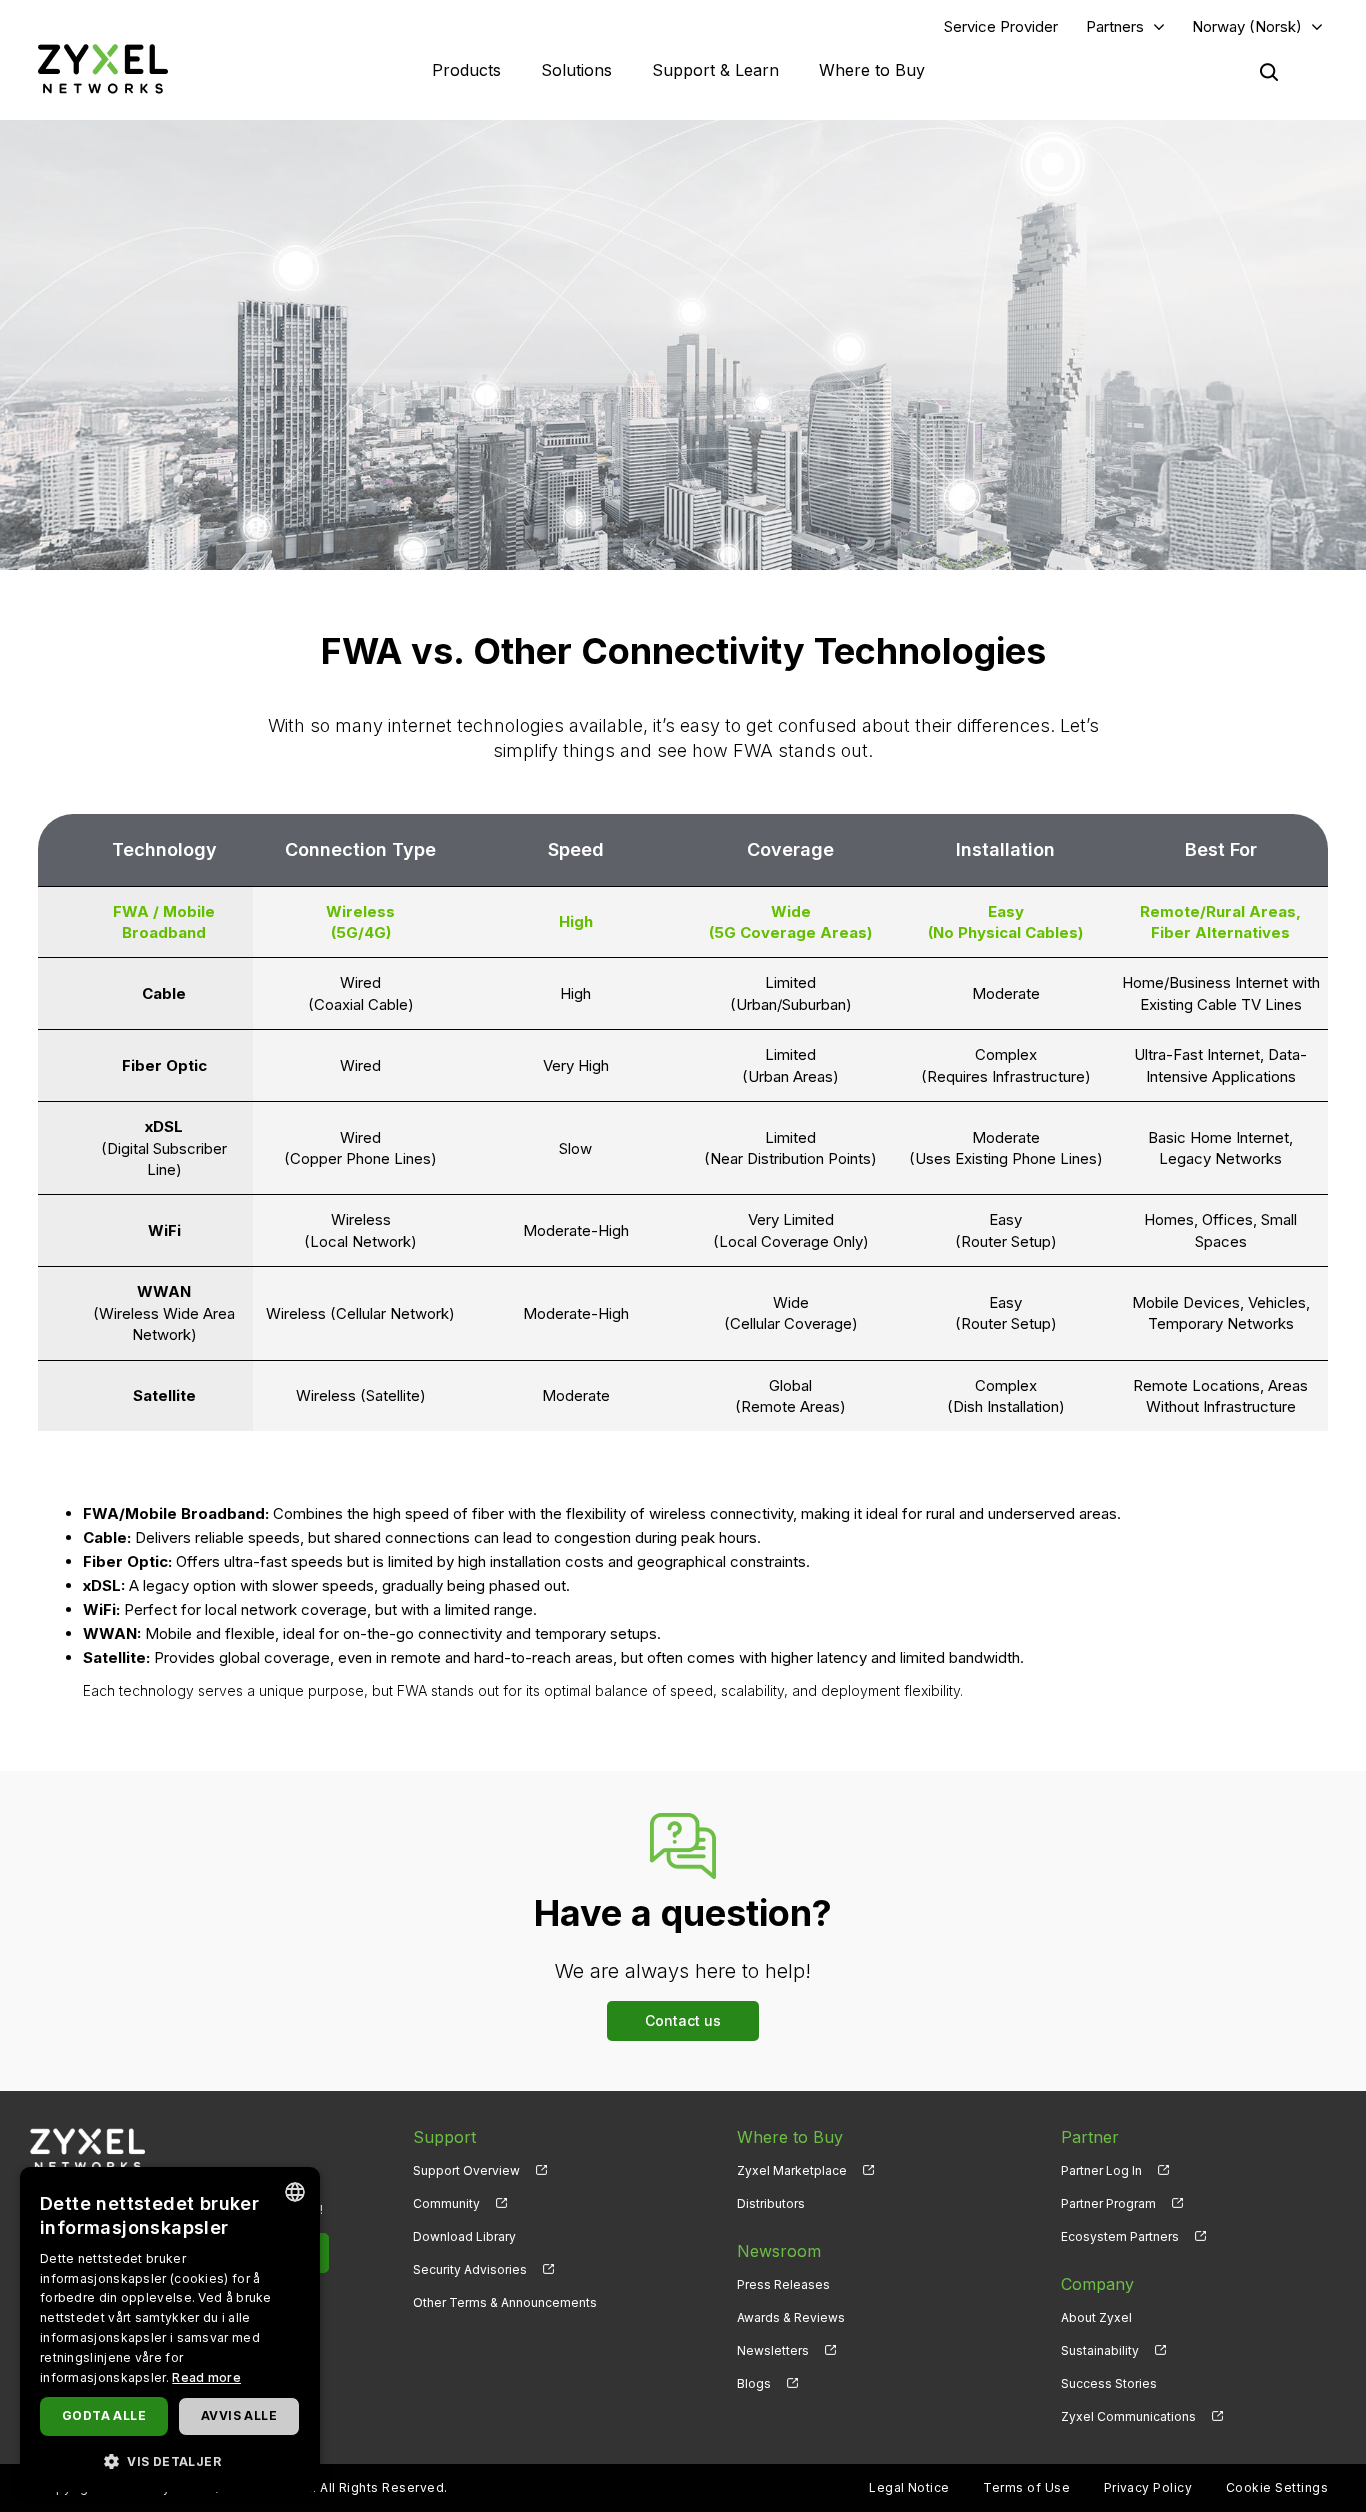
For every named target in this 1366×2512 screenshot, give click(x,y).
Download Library (464, 2236)
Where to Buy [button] (872, 70)
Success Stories (1109, 2383)
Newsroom (779, 2251)
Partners (1115, 26)
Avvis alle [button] (239, 2415)
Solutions (576, 70)
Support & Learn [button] (715, 70)
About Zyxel (1096, 2317)
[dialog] (170, 2329)
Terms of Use (1026, 2487)
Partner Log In (1101, 2170)
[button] (170, 2460)
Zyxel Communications (1128, 2416)
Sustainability (1100, 2350)
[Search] (1269, 72)
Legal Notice (909, 2487)
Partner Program (1108, 2203)
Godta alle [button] (104, 2415)
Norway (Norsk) (1247, 26)
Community (446, 2203)
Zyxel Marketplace (792, 2170)
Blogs (754, 2383)
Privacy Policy (1148, 2487)
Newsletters (773, 2350)
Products (466, 70)
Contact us (683, 2020)
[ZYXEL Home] (103, 68)
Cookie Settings (1277, 2487)
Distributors (771, 2203)
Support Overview (466, 2170)
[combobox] (295, 2192)
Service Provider (1001, 26)
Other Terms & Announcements (505, 2302)
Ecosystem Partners (1120, 2236)
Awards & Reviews (791, 2317)
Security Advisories (470, 2269)
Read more (206, 2377)
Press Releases (783, 2284)
